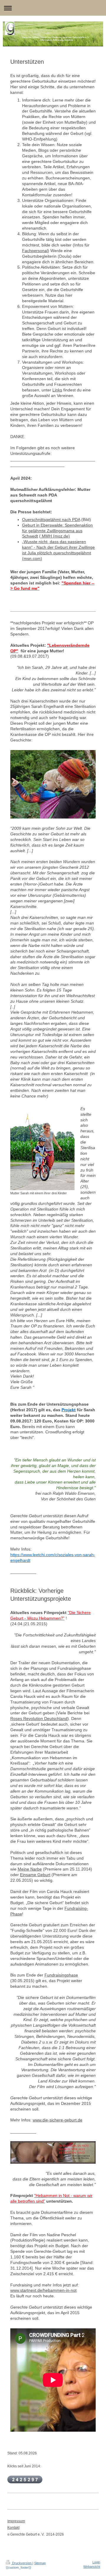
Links (57, 390)
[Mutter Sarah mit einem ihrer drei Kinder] (42, 1149)
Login (96, 2562)
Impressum (16, 2521)
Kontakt (13, 2528)
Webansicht (92, 2567)
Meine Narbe (30, 1869)
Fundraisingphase (61, 1975)
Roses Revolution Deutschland (39, 1719)
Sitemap (40, 2563)
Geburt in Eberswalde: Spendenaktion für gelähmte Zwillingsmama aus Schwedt (57, 531)
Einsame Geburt (35, 1875)
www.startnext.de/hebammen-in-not (43, 2290)
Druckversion (22, 2563)
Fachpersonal (35, 251)
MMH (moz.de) (55, 536)
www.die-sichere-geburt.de (58, 2120)
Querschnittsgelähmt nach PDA (51, 520)
